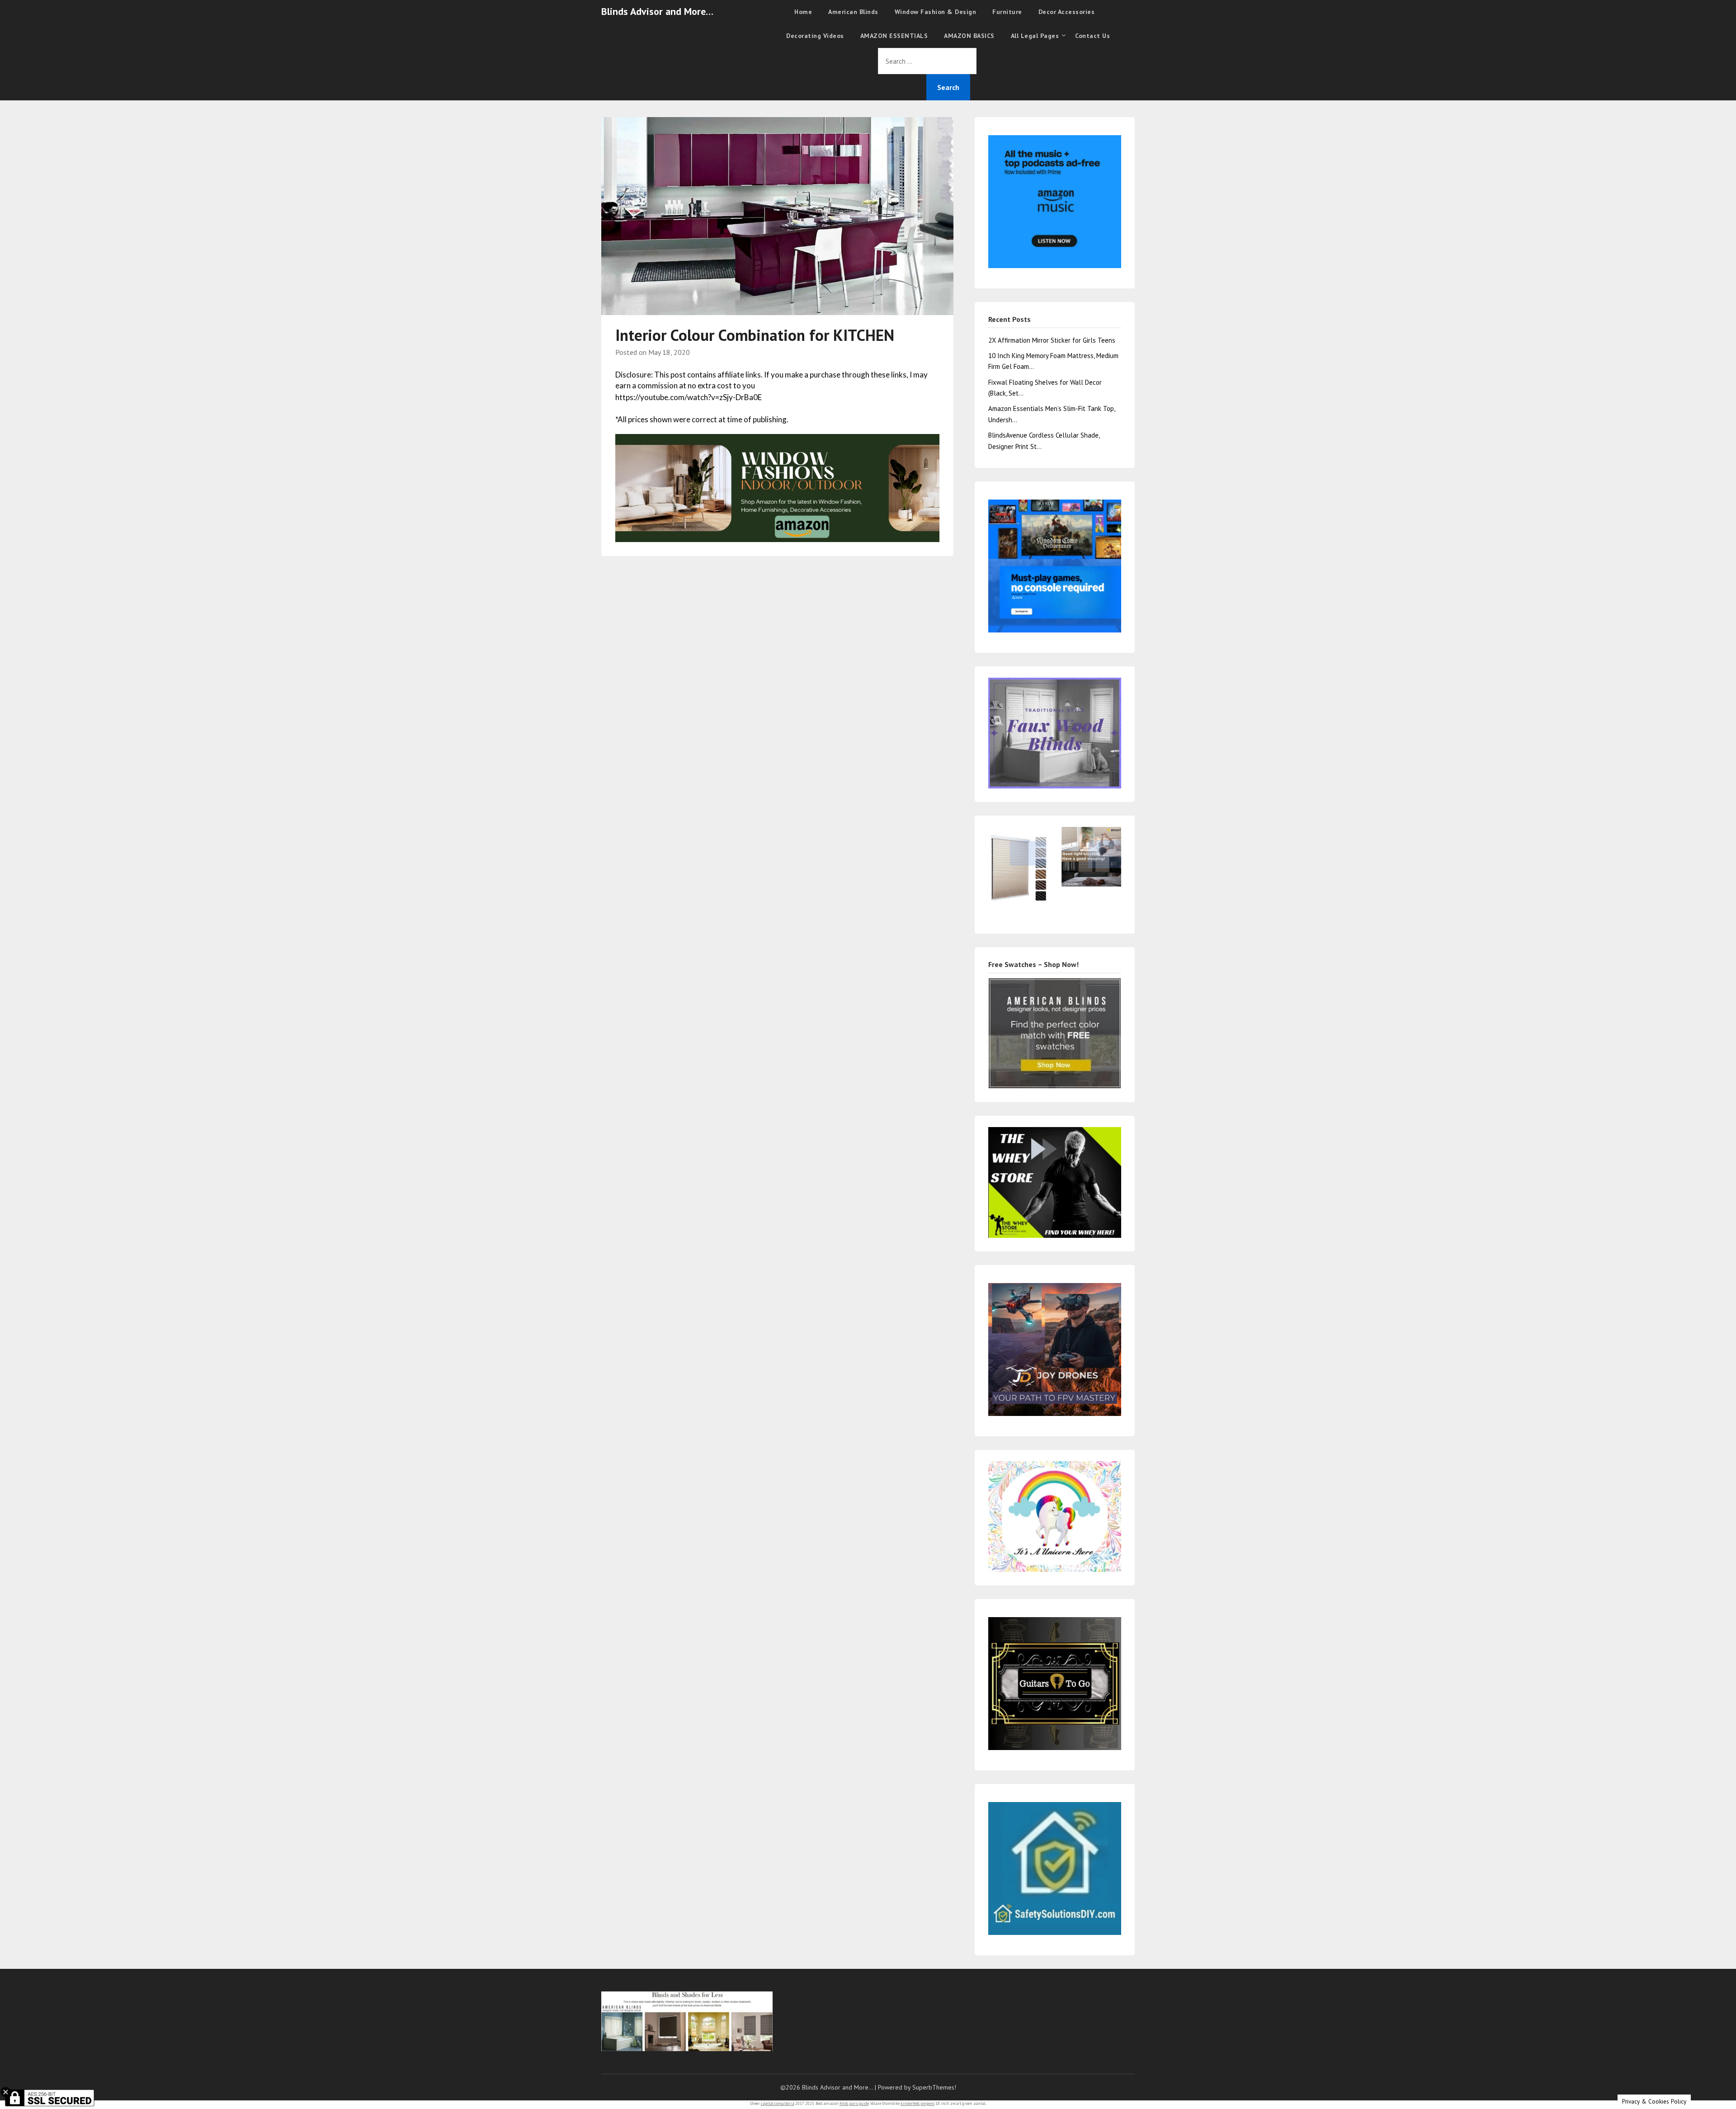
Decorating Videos (815, 36)
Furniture (1007, 12)
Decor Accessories (1067, 12)
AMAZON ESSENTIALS (894, 36)
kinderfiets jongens (918, 2103)
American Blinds (853, 12)
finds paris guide (854, 2103)
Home (803, 12)
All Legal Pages (1035, 36)
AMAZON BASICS (969, 36)
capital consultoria (778, 2103)
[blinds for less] (777, 487)
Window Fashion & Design (936, 12)
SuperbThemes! (934, 2087)
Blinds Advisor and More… (657, 11)
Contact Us (1092, 36)
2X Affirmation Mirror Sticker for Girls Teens (1052, 340)
